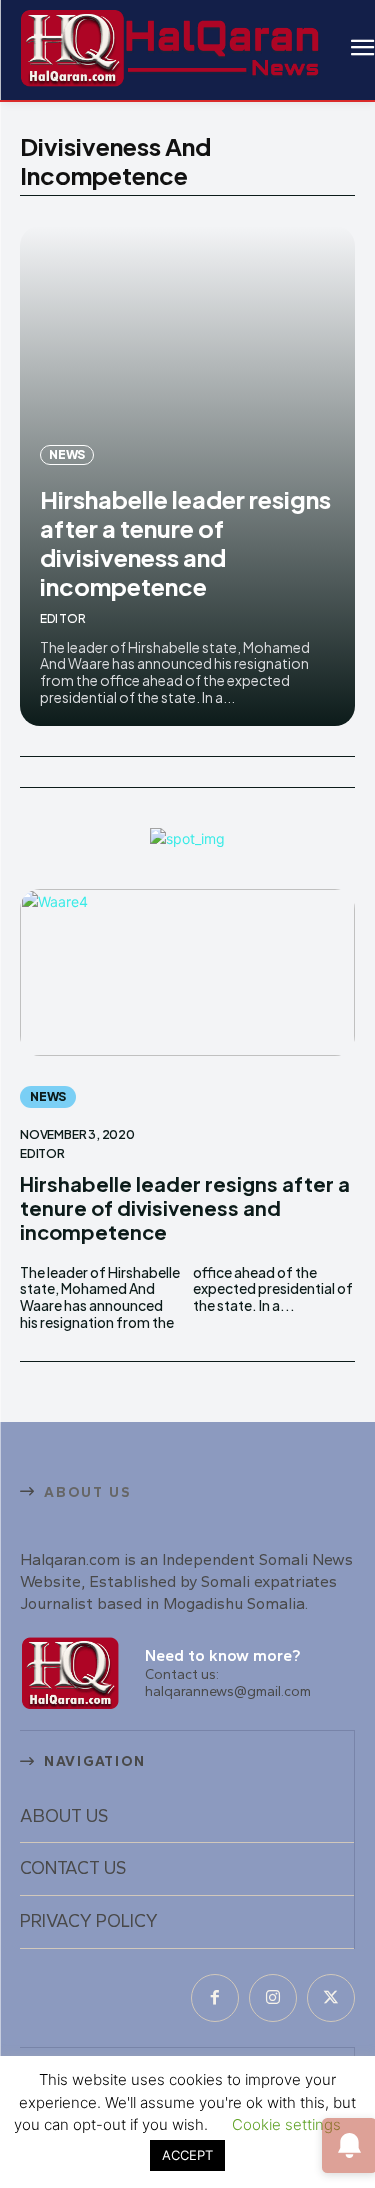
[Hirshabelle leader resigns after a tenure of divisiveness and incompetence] (187, 973)
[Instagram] (273, 1998)
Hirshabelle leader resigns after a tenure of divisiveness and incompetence (185, 542)
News (67, 454)
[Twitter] (331, 1998)
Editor (63, 618)
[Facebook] (215, 1998)
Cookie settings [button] (286, 2124)
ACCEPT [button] (187, 2155)
